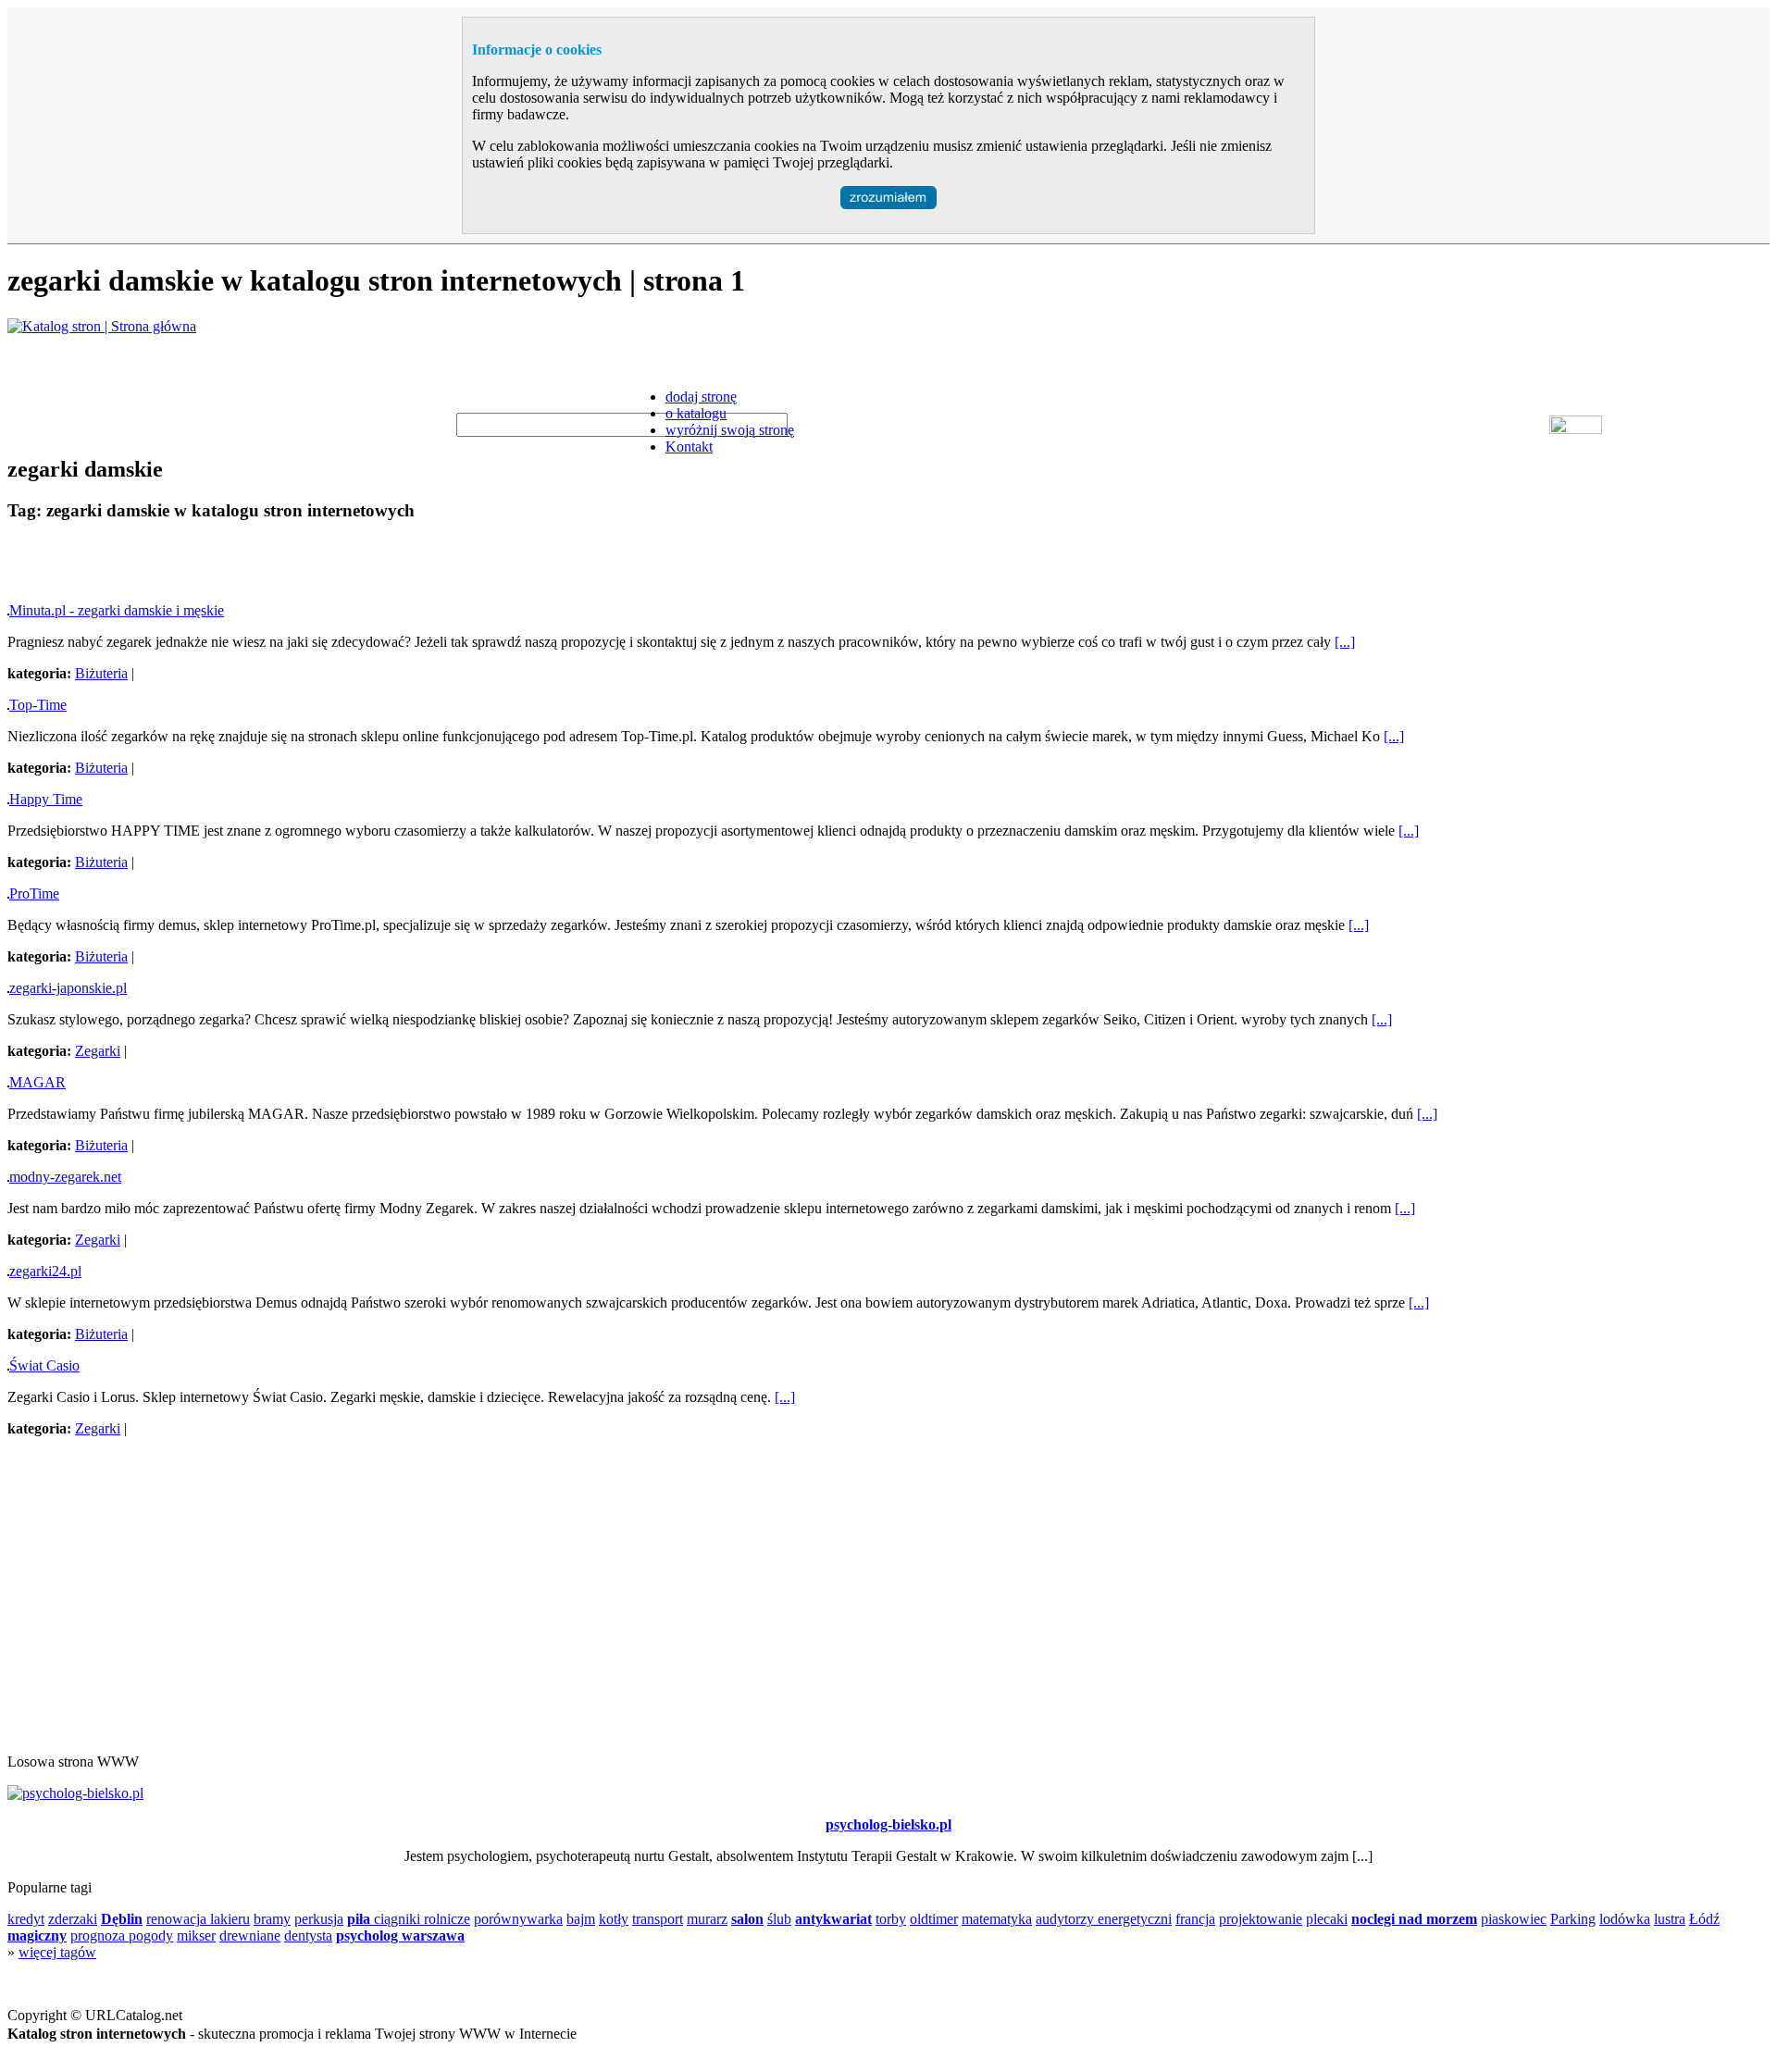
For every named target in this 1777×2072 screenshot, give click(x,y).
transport (658, 1919)
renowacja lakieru (198, 1919)
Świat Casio (44, 1365)
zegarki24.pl (45, 1271)
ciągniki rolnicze (422, 1919)
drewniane (250, 1936)
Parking (1573, 1919)
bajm (581, 1919)
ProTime (34, 893)
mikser (196, 1936)
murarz (707, 1919)
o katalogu (696, 413)
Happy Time (46, 799)
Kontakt (689, 447)
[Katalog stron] (102, 326)
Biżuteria (101, 673)
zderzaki (73, 1919)
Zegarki (98, 1051)
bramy (272, 1919)
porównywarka (518, 1919)
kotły (614, 1919)
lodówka (1625, 1919)
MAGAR (37, 1082)
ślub (779, 1919)
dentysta (308, 1936)
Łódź (1704, 1919)
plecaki (1327, 1919)
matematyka (997, 1919)
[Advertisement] (224, 565)
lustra (1670, 1919)
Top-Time (38, 705)
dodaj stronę (701, 397)
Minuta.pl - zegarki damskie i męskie (117, 610)
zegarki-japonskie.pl (68, 988)
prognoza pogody (122, 1936)
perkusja (319, 1919)
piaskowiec (1514, 1919)
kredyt (26, 1919)
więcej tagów (57, 1952)
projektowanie (1261, 1919)
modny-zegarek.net (65, 1177)
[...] (1345, 642)
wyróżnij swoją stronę (730, 430)
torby (891, 1919)
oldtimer (934, 1919)
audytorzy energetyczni (1104, 1919)
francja (1195, 1919)
